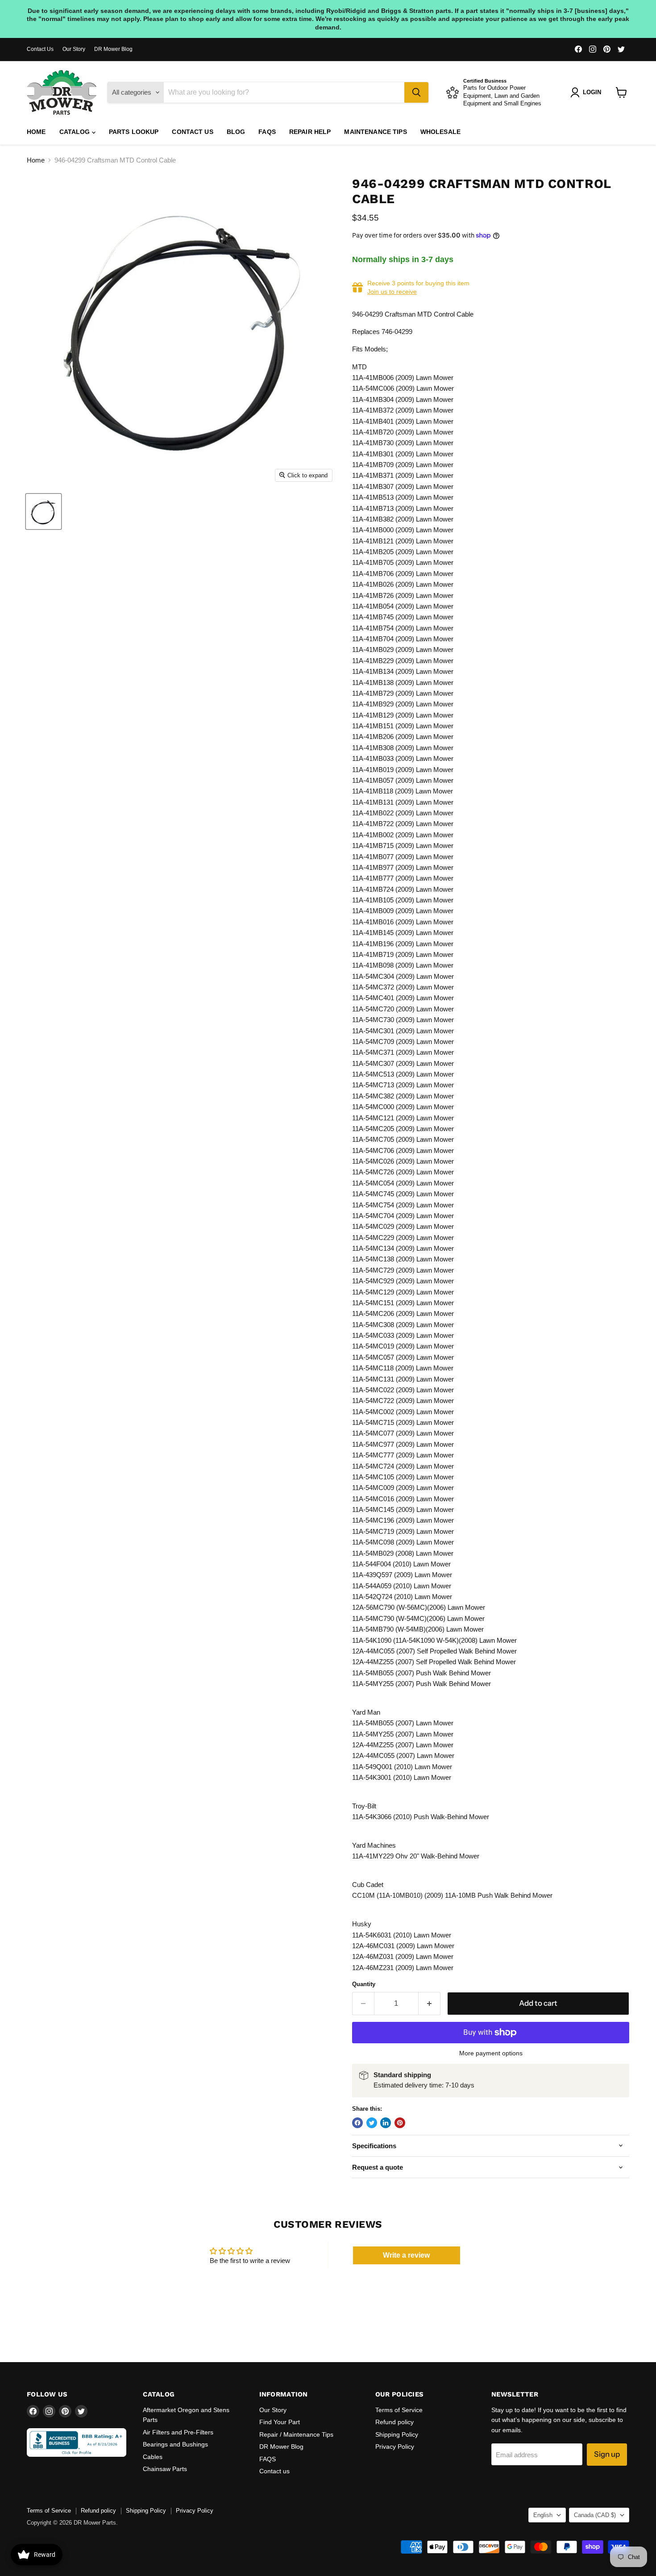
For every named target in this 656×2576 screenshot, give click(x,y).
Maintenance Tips (375, 132)
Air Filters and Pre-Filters (178, 2432)
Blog (236, 132)
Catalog (76, 132)
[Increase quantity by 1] (430, 2003)
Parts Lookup (134, 132)
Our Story (74, 49)
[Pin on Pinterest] (400, 2123)
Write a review (406, 2255)
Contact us (192, 132)
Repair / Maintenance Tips (296, 2434)
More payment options (491, 2053)
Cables (153, 2457)
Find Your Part (280, 2422)
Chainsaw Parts (165, 2469)
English (543, 2515)
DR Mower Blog (113, 49)
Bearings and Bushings (175, 2444)
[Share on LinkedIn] (386, 2123)
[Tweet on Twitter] (372, 2123)
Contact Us (40, 49)
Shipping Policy (397, 2434)
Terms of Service (399, 2410)
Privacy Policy (395, 2447)
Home (36, 132)
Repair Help (310, 132)
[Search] (416, 92)
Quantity (364, 1984)
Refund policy (394, 2422)
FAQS (267, 132)
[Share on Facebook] (357, 2123)
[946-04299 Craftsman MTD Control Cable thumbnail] (44, 511)
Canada (595, 2515)
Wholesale (440, 132)
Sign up (607, 2454)
